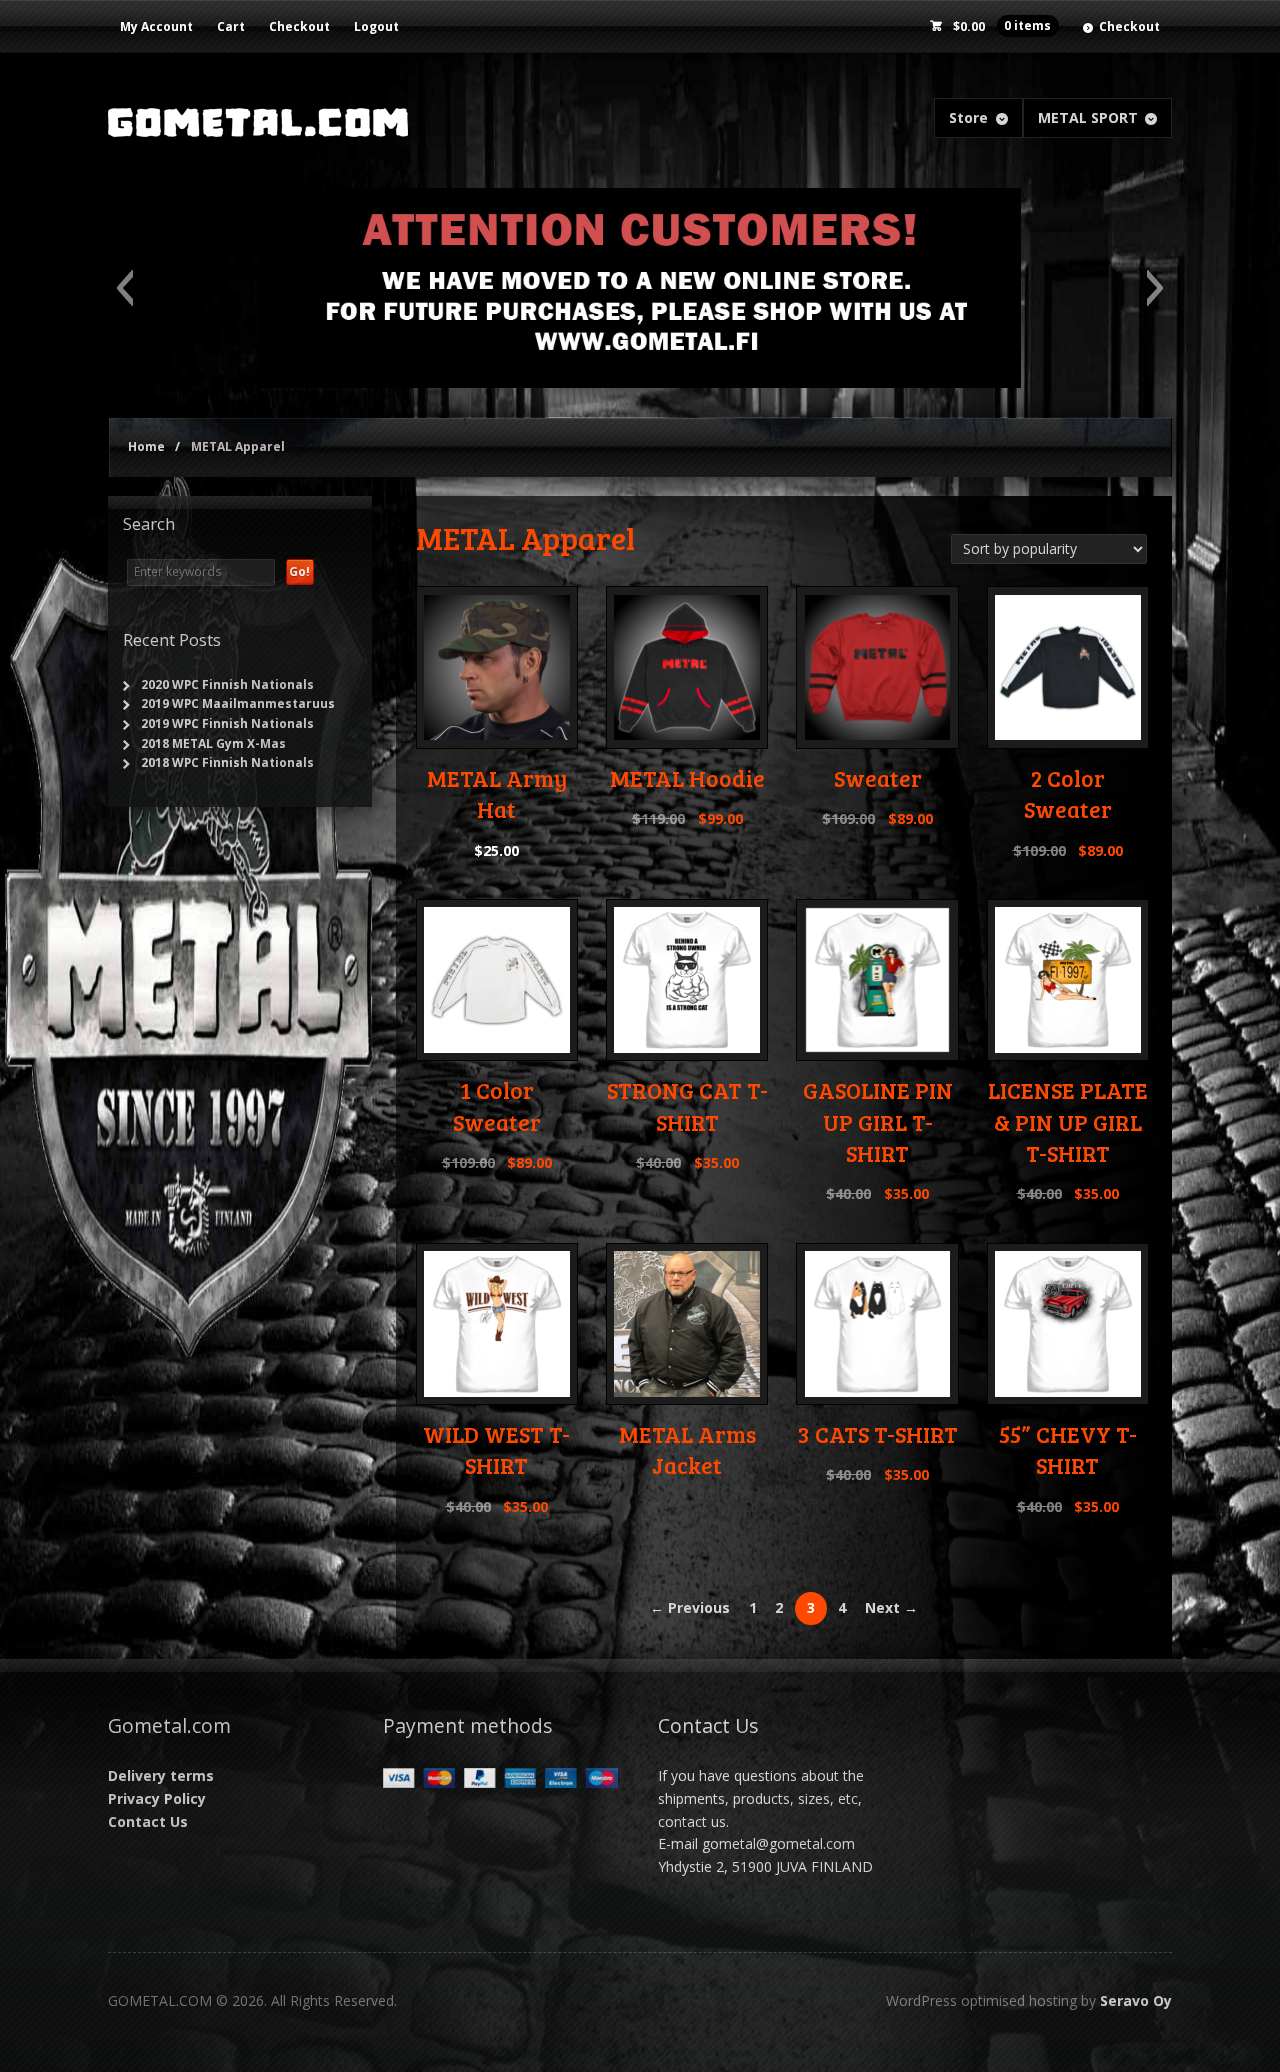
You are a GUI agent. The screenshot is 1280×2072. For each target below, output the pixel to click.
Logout (376, 26)
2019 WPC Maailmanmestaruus (238, 703)
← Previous (690, 1607)
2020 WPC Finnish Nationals (227, 684)
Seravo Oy (1136, 2000)
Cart (231, 26)
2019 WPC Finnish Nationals (227, 723)
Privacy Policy (157, 1798)
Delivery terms (161, 1775)
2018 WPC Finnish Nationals (227, 762)
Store (968, 117)
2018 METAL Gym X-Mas (213, 743)
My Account (156, 26)
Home (146, 446)
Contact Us (148, 1821)
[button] (124, 288)
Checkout (299, 26)
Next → (891, 1607)
